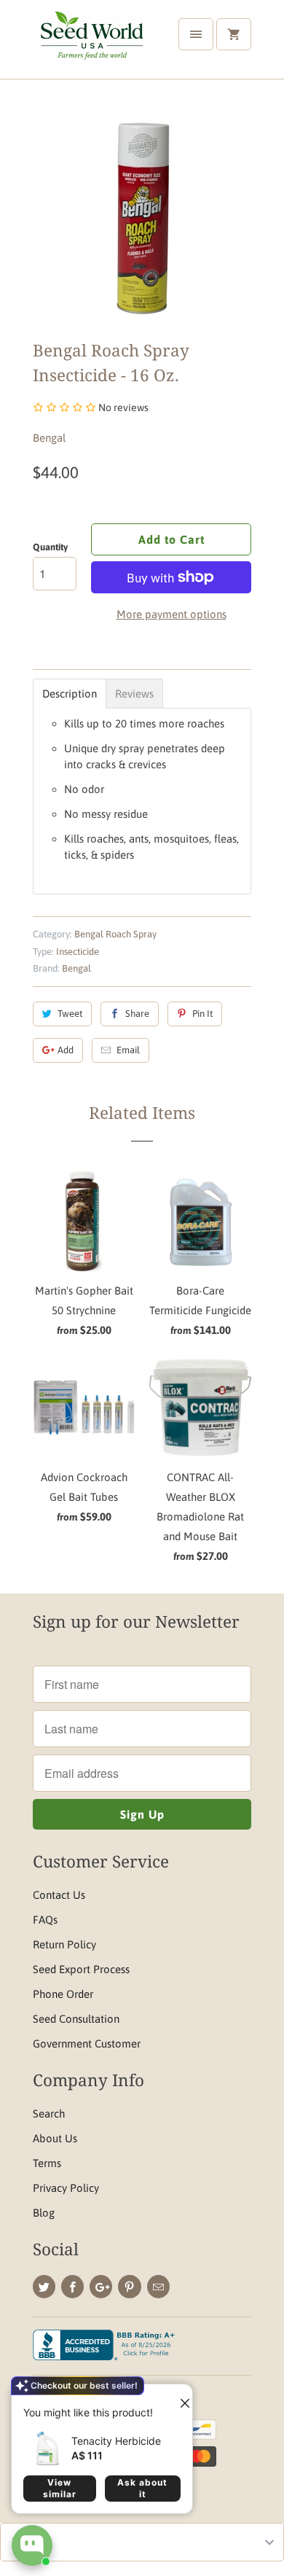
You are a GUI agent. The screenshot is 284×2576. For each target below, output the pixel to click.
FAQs (45, 1920)
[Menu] (196, 34)
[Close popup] (179, 2397)
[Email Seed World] (158, 2287)
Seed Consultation (76, 2019)
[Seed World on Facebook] (72, 2287)
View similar (60, 2488)
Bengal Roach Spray (115, 934)
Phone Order (63, 1994)
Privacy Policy (66, 2188)
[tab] (70, 694)
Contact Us (59, 1895)
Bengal (49, 438)
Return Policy (64, 1944)
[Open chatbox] (32, 2545)
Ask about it (142, 2488)
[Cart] (234, 34)
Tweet (70, 1014)
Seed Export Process (81, 1969)
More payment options (171, 614)
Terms (47, 2163)
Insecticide (78, 952)
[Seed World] (91, 45)
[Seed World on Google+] (101, 2287)
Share (137, 1014)
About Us (55, 2138)
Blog (44, 2213)
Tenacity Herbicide (116, 2441)
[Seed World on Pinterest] (129, 2287)
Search (49, 2114)
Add (66, 1050)
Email (128, 1050)
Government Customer (87, 2044)
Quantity (50, 547)
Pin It (202, 1014)
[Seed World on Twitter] (44, 2287)
